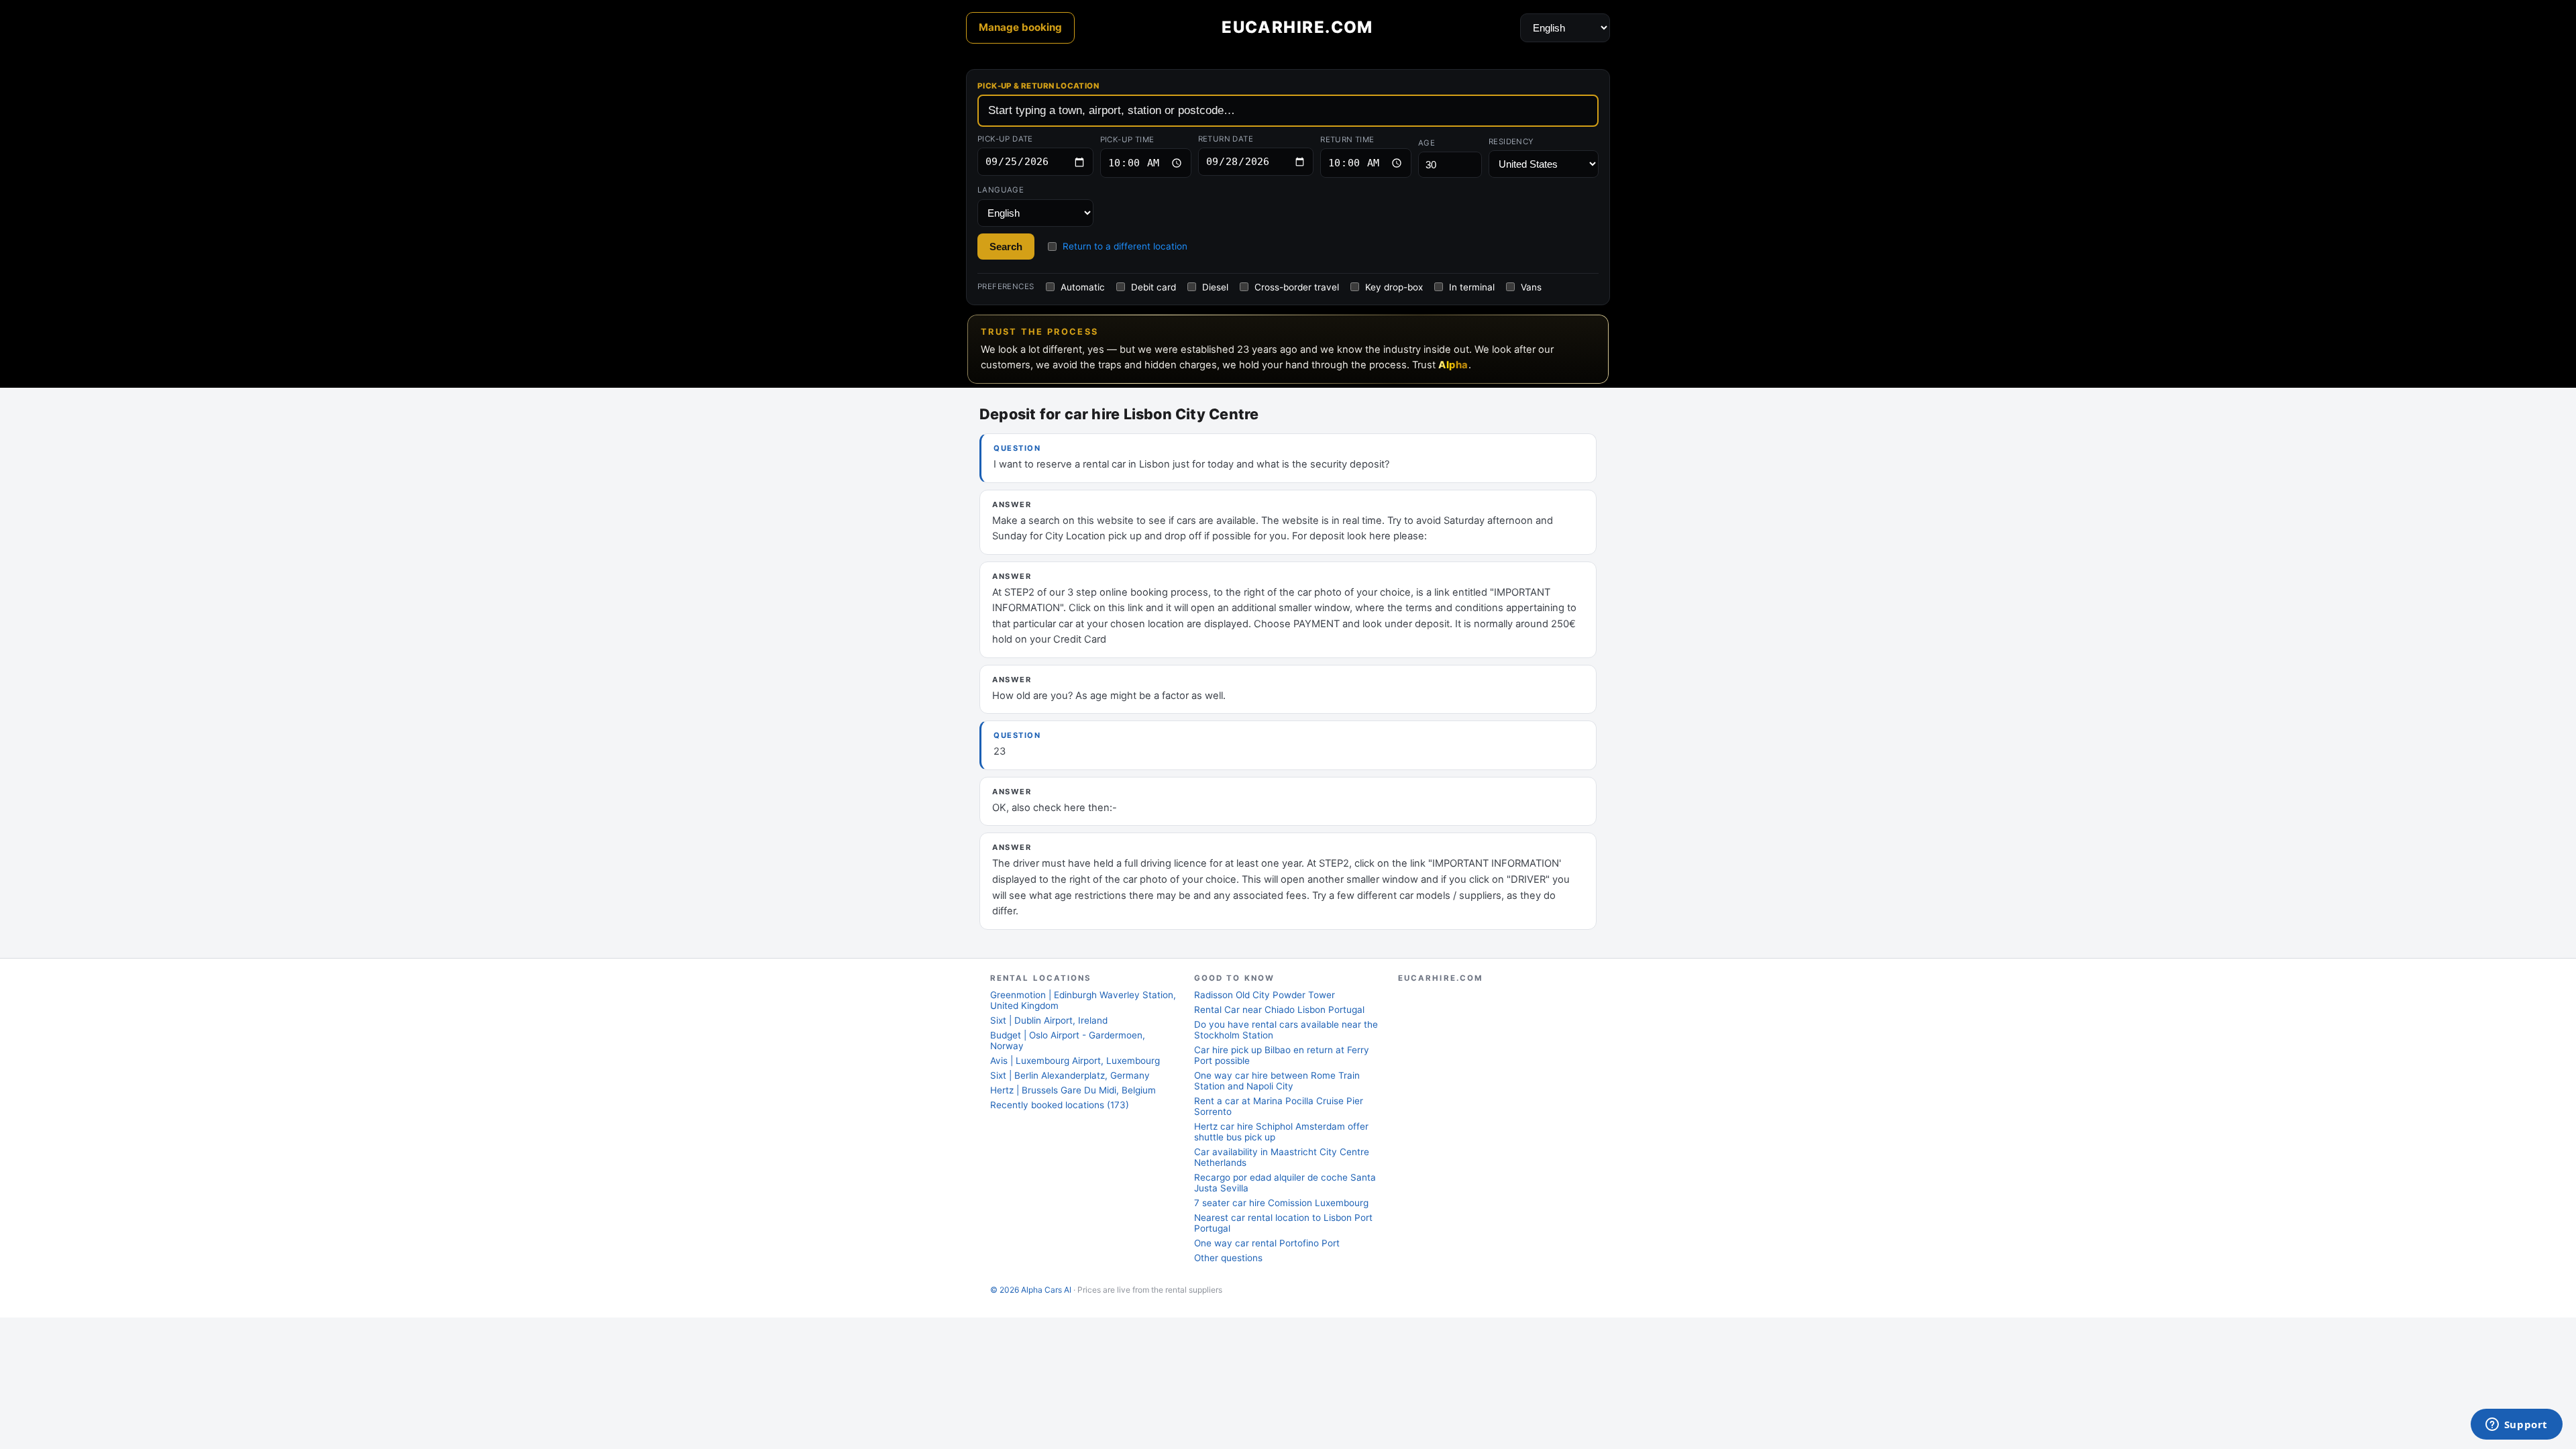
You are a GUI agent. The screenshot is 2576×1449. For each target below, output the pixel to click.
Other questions (1228, 1258)
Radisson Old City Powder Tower (1265, 995)
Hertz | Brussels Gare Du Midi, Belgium (1073, 1090)
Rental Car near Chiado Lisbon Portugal (1279, 1010)
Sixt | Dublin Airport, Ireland (1049, 1020)
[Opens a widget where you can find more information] (2516, 1426)
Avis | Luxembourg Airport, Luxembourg (1075, 1061)
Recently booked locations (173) (1060, 1105)
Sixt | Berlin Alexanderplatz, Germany (1070, 1075)
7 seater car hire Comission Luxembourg (1281, 1203)
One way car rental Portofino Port (1267, 1243)
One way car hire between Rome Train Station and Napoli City (1277, 1081)
